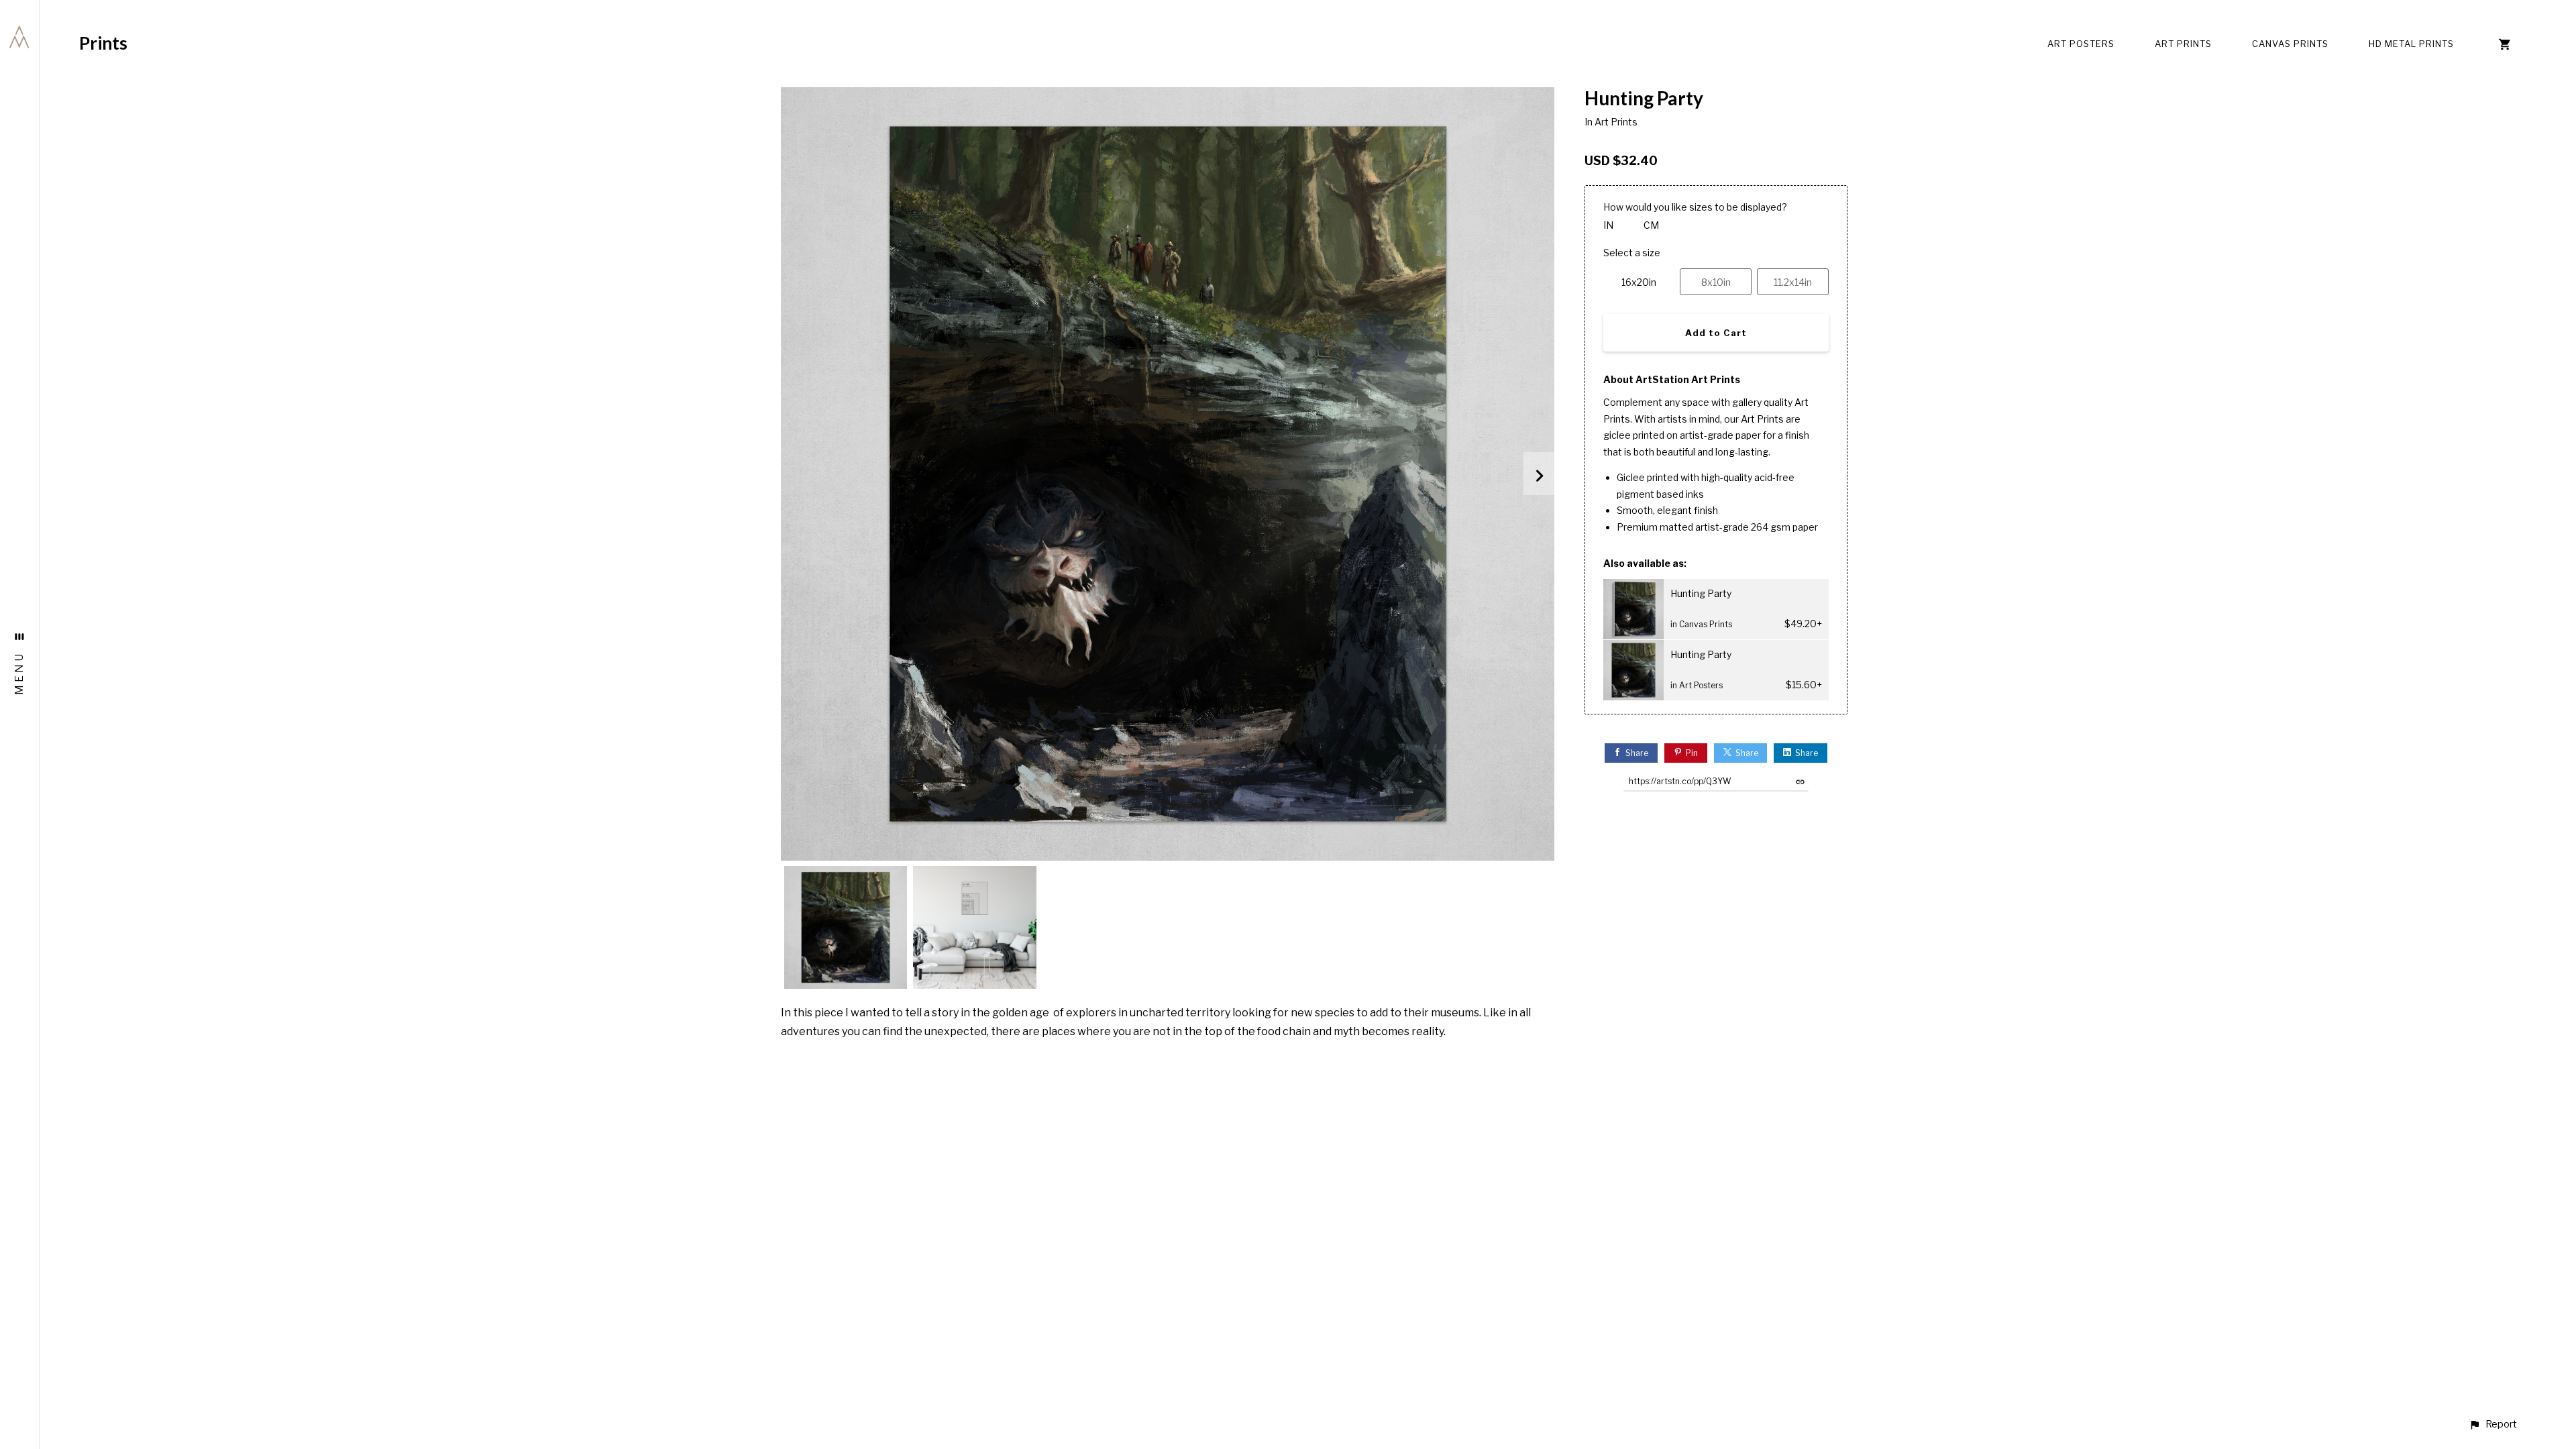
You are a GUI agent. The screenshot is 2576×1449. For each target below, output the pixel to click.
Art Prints (2183, 44)
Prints (103, 43)
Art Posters (2081, 44)
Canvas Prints (2290, 44)
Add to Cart (1716, 333)
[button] (2493, 1425)
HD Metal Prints (2411, 44)
